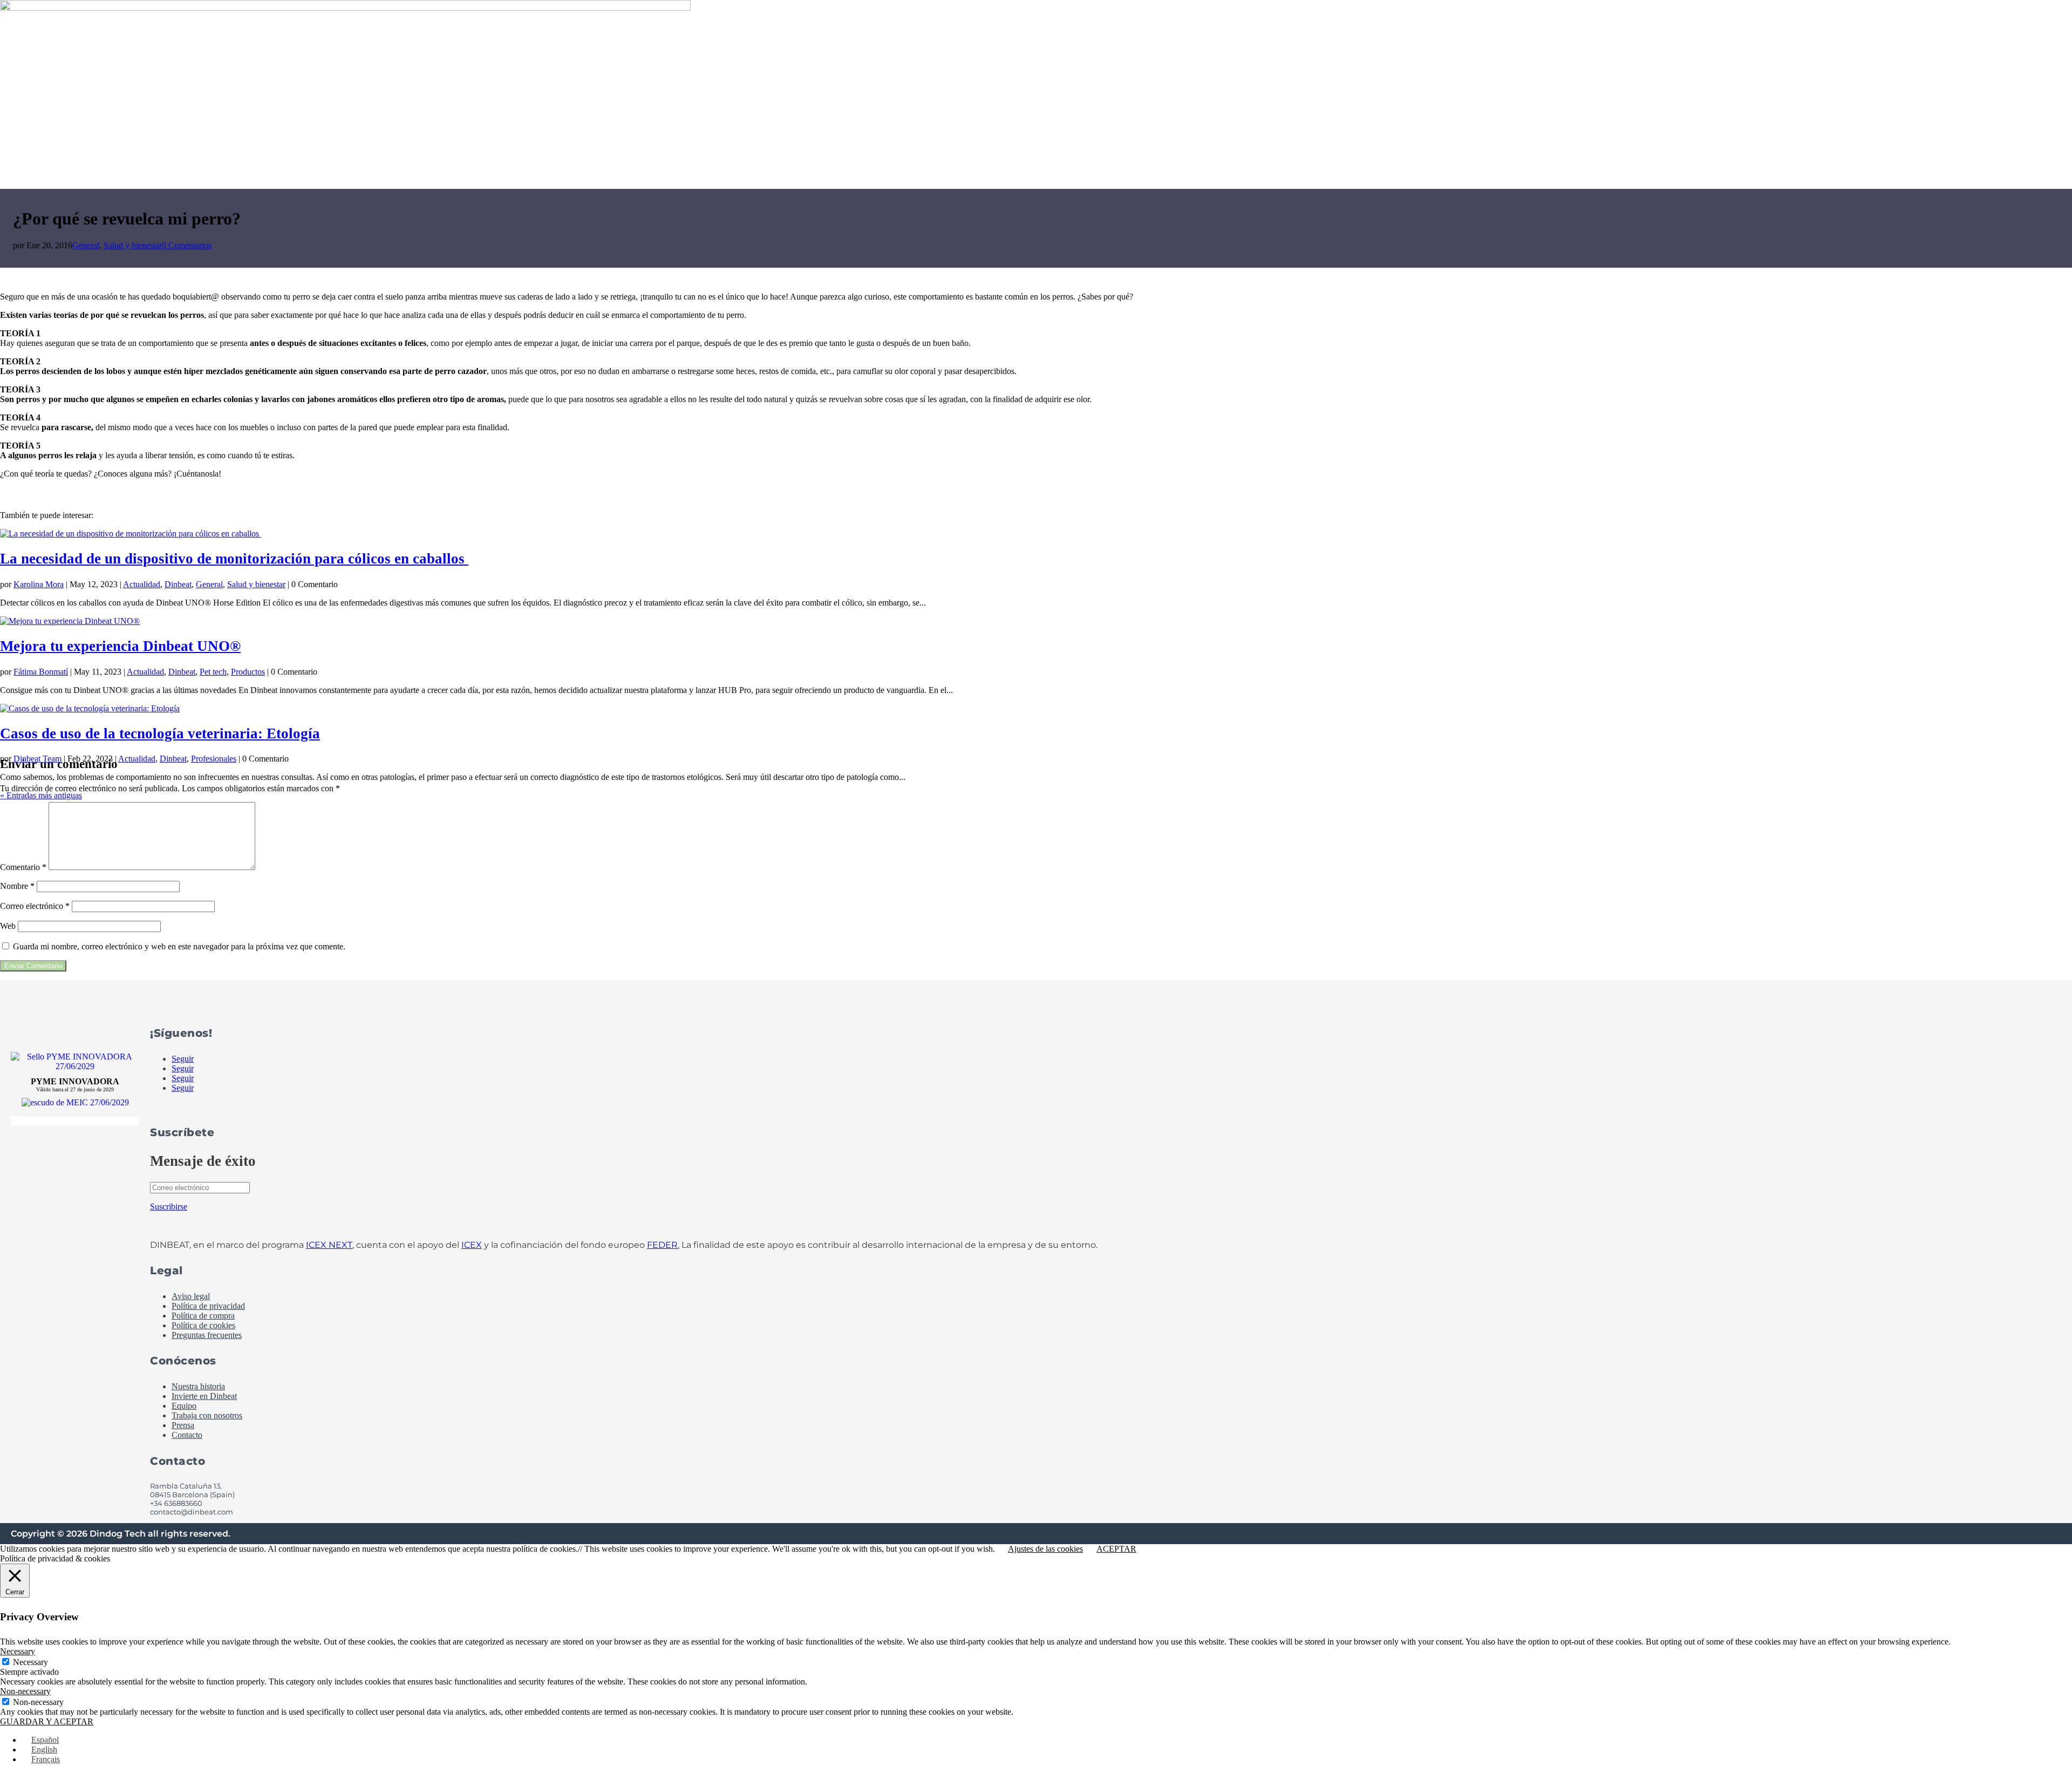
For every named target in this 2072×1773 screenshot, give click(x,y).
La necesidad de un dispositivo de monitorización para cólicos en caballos (234, 559)
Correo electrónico (35, 906)
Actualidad (142, 584)
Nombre (17, 886)
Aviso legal (191, 1296)
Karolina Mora (39, 584)
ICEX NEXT (329, 1245)
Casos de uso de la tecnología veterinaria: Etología (160, 733)
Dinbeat (178, 584)
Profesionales (214, 759)
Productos (248, 672)
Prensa (183, 1425)
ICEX (472, 1245)
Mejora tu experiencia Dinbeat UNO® (120, 646)
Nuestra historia (198, 1386)
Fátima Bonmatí (41, 672)
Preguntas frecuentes (207, 1335)
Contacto (187, 1435)
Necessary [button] (18, 1651)
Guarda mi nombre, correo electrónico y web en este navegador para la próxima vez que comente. (179, 946)
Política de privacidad (208, 1306)
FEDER (662, 1245)
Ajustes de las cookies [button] (1045, 1549)
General (86, 245)
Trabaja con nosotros (207, 1415)
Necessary (30, 1662)
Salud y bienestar (133, 245)
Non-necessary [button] (25, 1691)
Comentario (23, 867)
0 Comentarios (187, 245)
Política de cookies (203, 1325)
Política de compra (203, 1316)
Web (8, 926)
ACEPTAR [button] (1116, 1549)
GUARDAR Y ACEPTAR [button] (47, 1721)
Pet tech (213, 672)
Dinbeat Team (38, 759)
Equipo (184, 1406)
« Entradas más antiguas (41, 795)
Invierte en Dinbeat (204, 1396)
